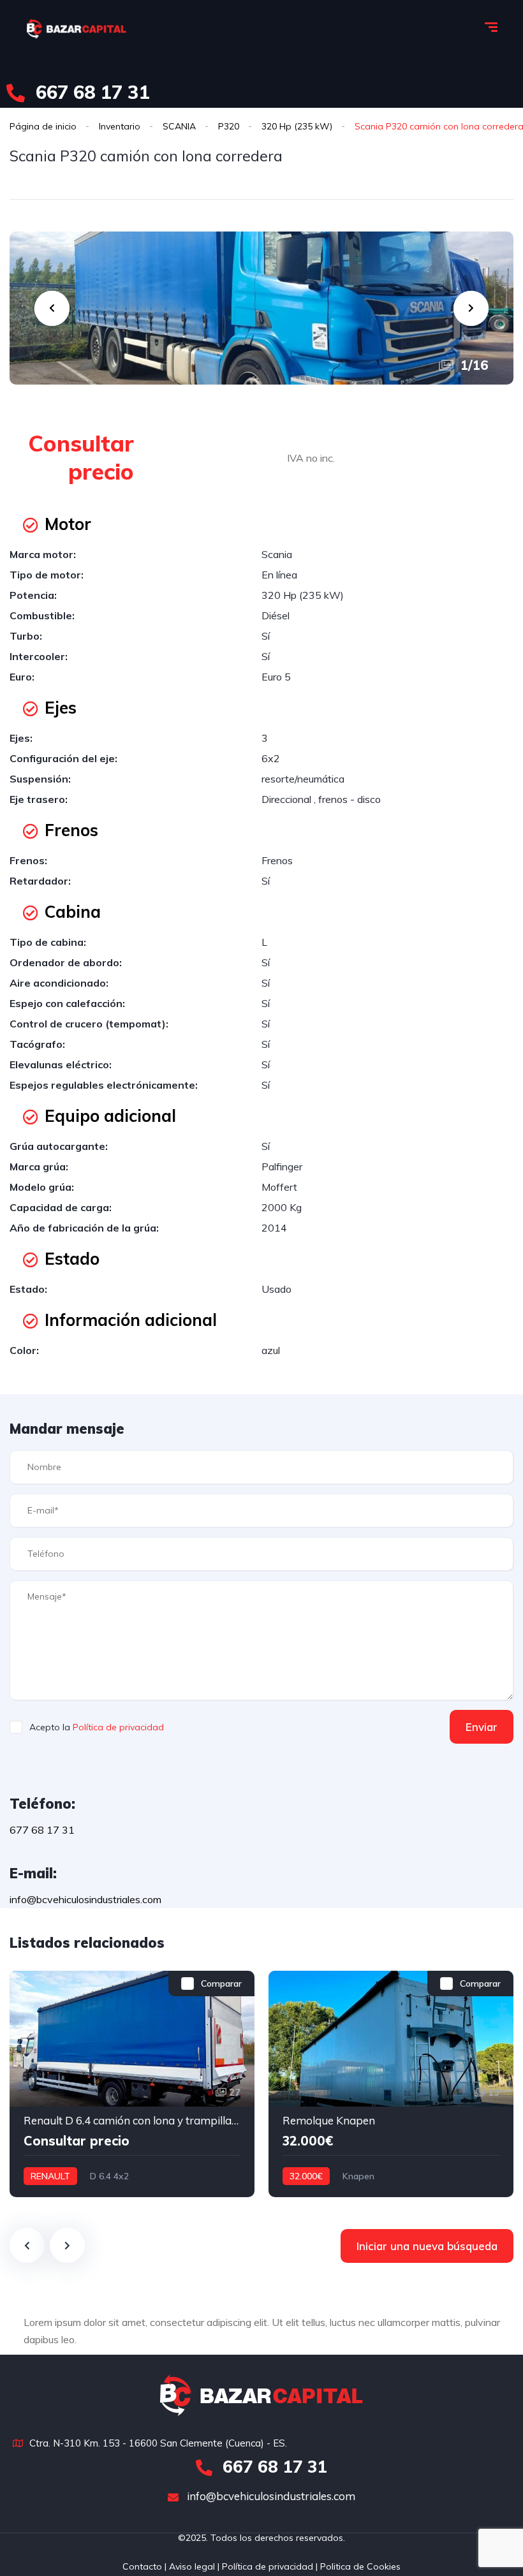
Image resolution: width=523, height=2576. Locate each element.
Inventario (120, 126)
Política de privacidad (118, 1727)
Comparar (221, 1984)
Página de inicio (43, 126)
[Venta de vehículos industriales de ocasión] (77, 29)
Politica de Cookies (360, 2566)
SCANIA (179, 126)
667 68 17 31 (90, 92)
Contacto (142, 2566)
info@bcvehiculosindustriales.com (270, 2496)
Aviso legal (191, 2566)
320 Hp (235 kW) (297, 126)
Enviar (482, 1727)
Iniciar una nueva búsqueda (427, 2246)
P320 (229, 126)
